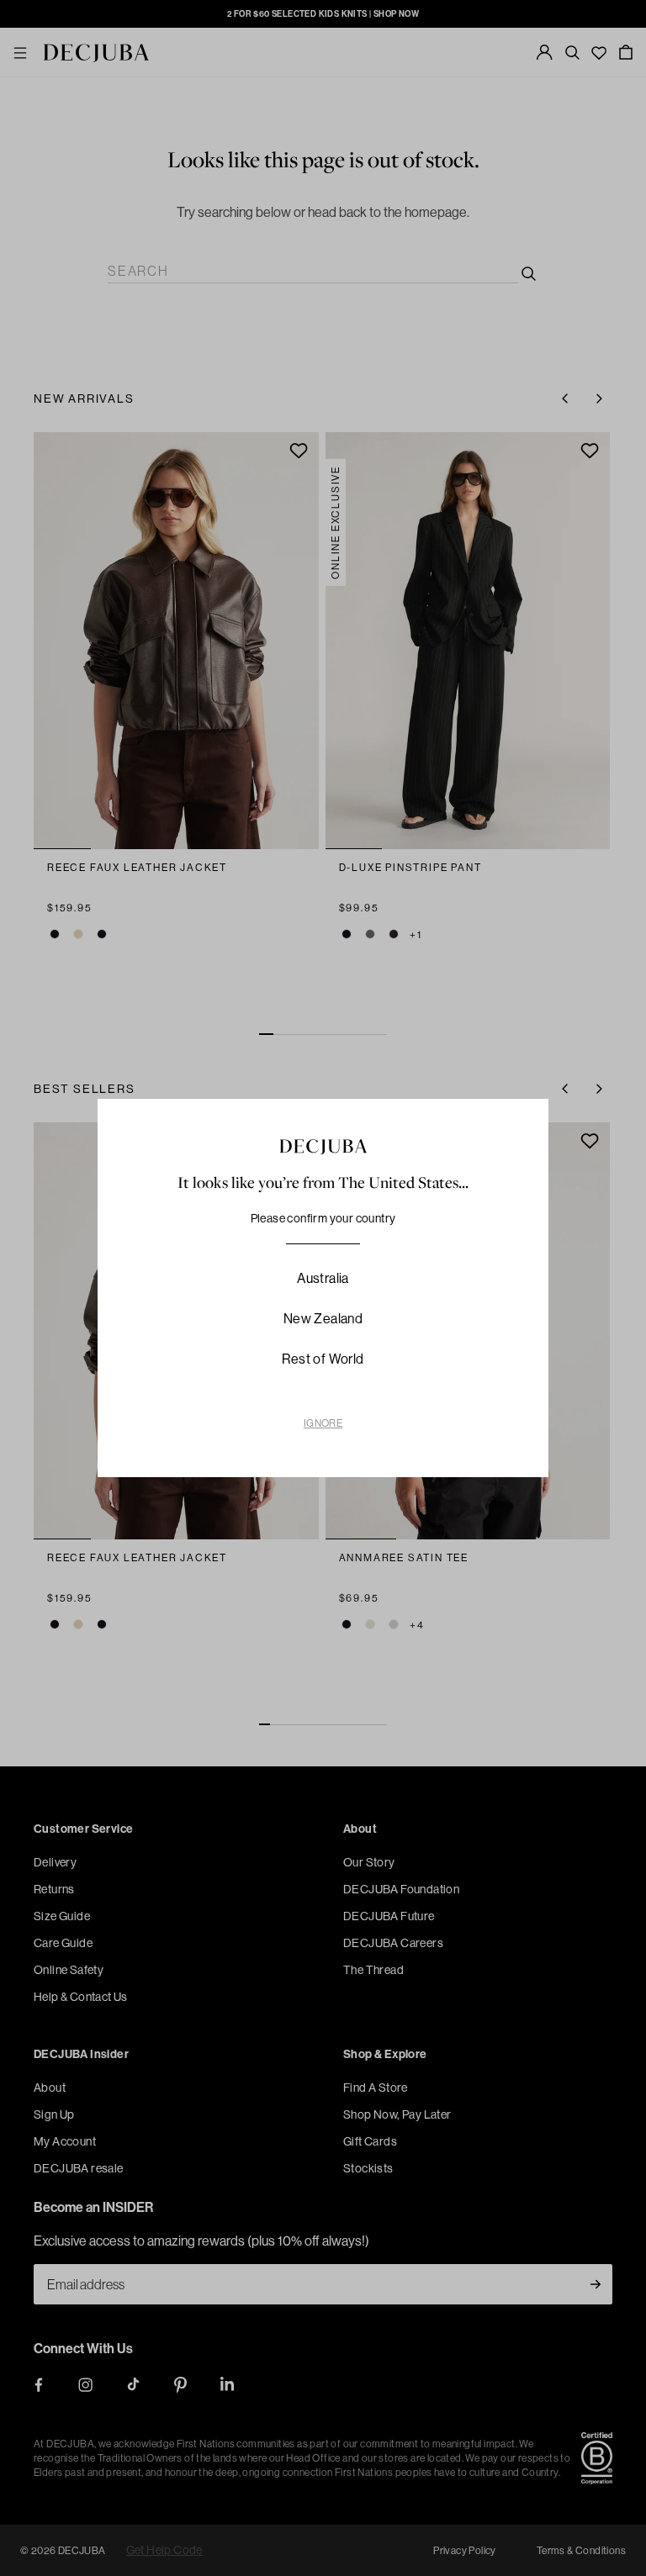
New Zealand (323, 1318)
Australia (323, 1278)
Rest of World (323, 1359)
